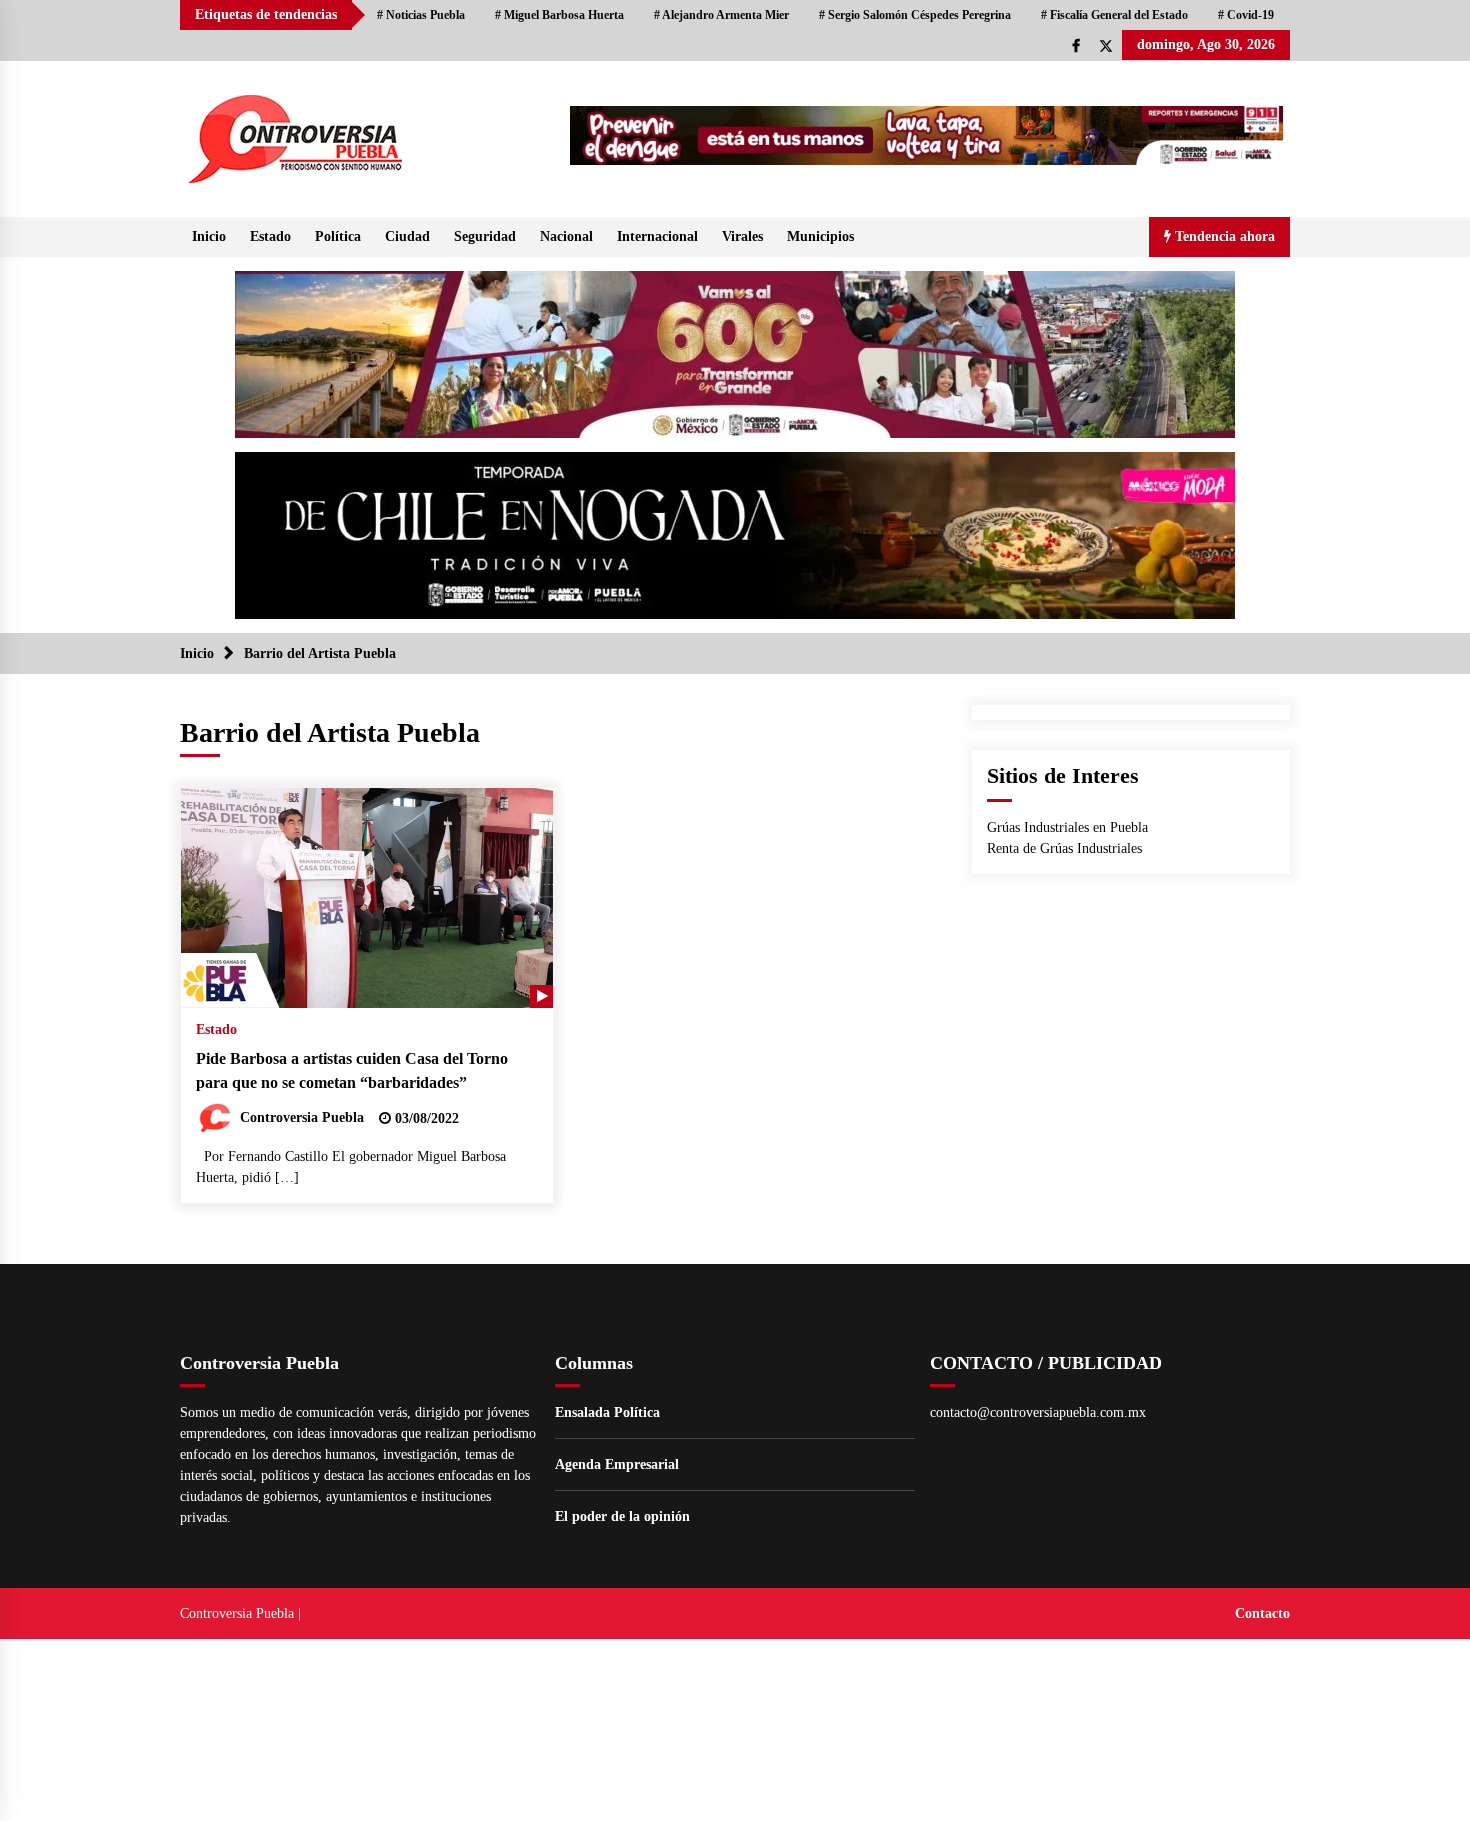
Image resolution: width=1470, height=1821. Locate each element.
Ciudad (407, 236)
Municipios (820, 236)
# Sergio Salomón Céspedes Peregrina (915, 15)
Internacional (657, 236)
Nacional (566, 236)
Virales (742, 236)
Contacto (1262, 1613)
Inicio (209, 236)
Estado (270, 236)
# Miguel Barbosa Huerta (559, 15)
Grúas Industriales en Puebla (1067, 827)
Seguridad (485, 236)
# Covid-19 (1246, 15)
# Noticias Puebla (421, 15)
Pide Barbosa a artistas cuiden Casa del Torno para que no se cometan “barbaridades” (352, 1071)
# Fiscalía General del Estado (1114, 15)
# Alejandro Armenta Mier (721, 15)
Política (338, 236)
